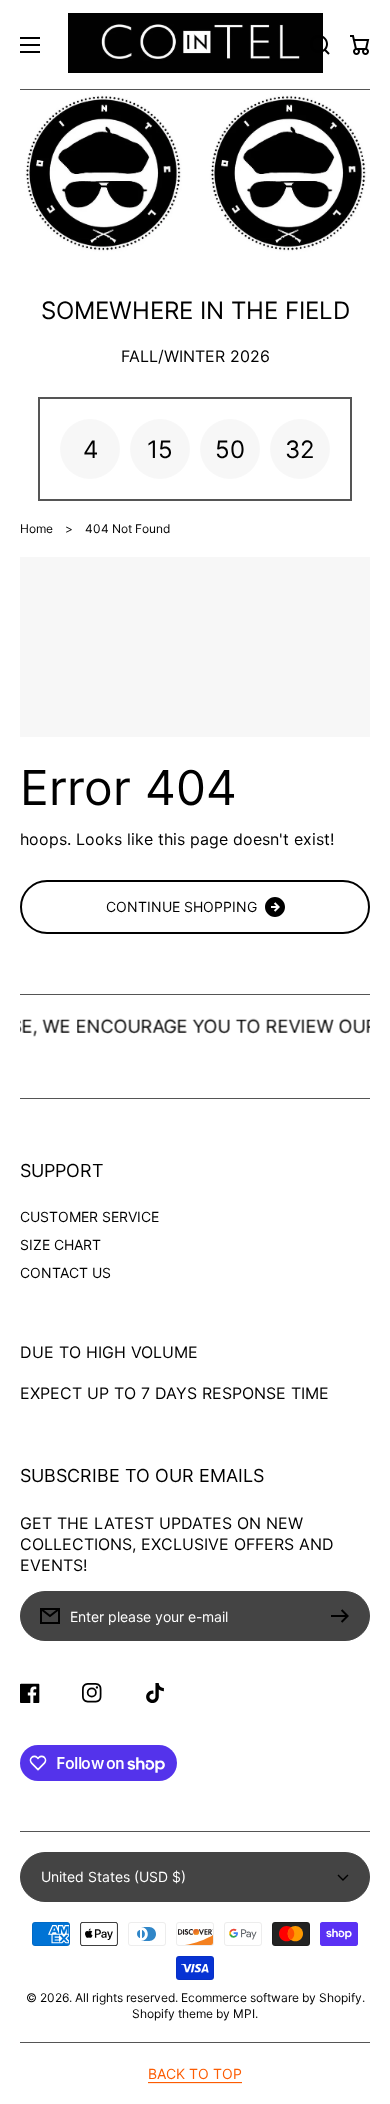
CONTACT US (65, 1272)
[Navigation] (30, 45)
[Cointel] (195, 44)
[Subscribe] (345, 1616)
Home (36, 528)
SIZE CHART (60, 1244)
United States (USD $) (113, 1876)
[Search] (320, 45)
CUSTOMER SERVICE (89, 1216)
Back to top (195, 2073)
